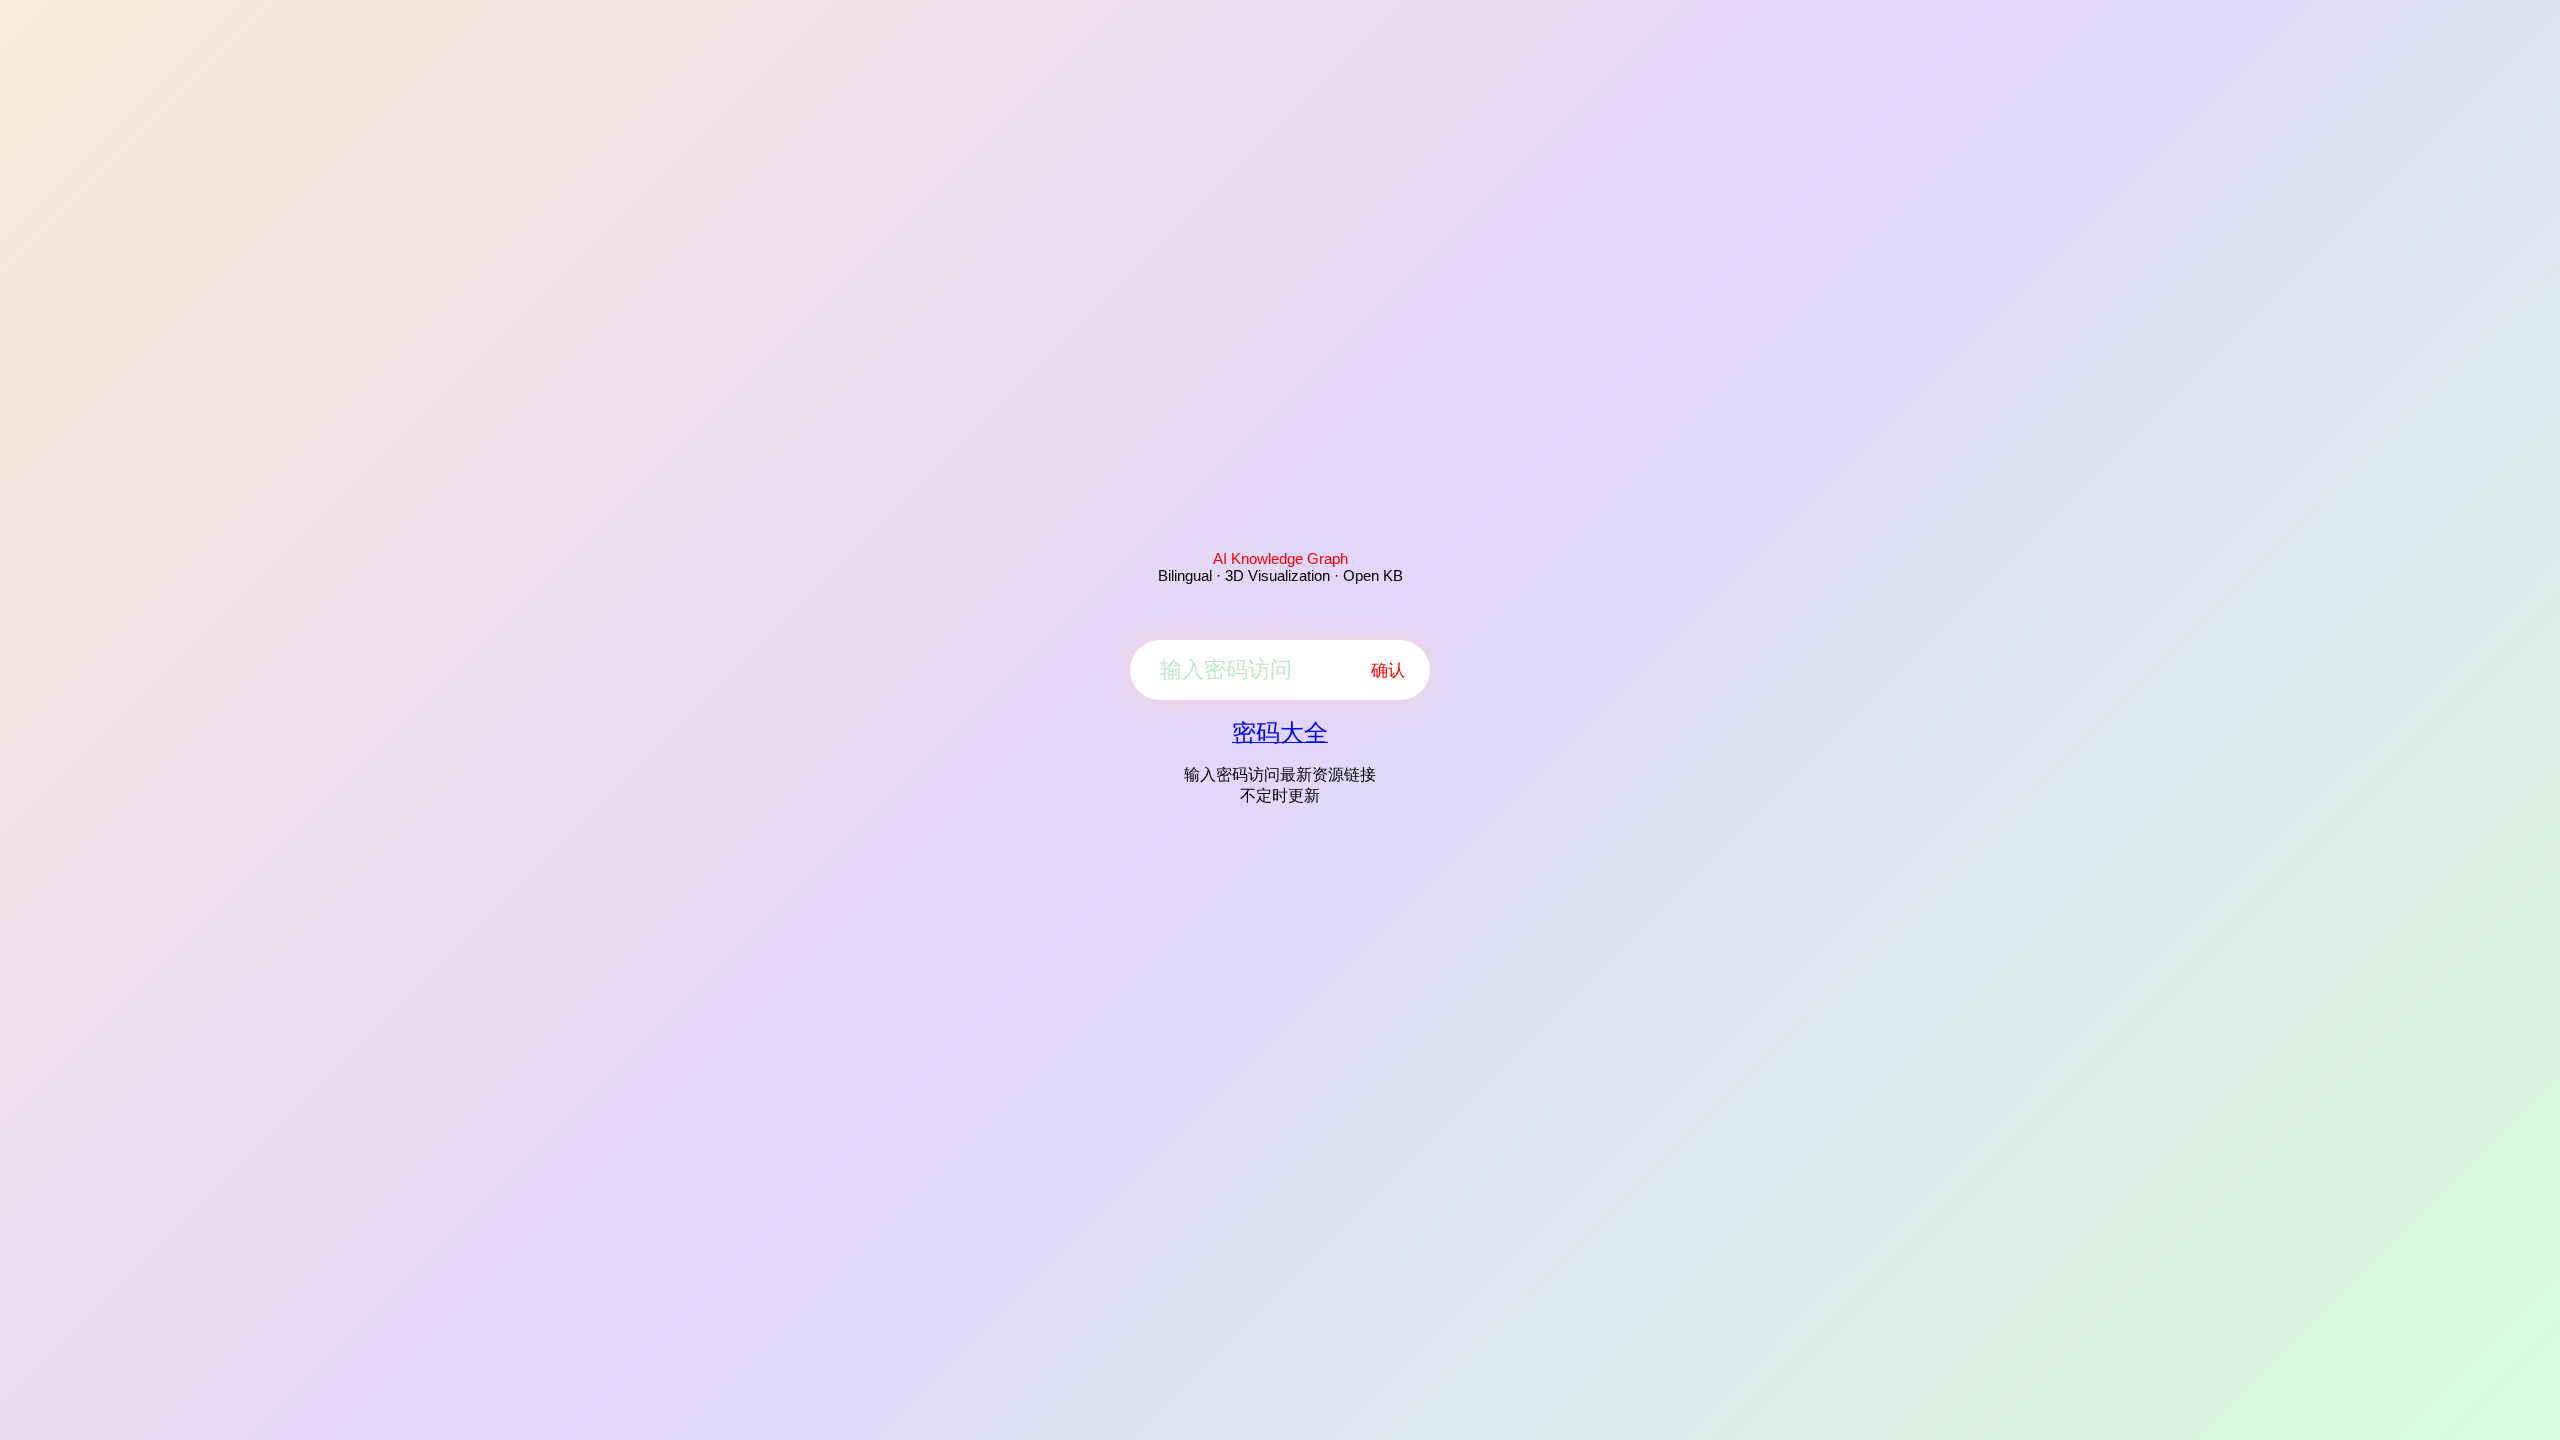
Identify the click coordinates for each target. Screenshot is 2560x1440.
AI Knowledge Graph (1280, 558)
